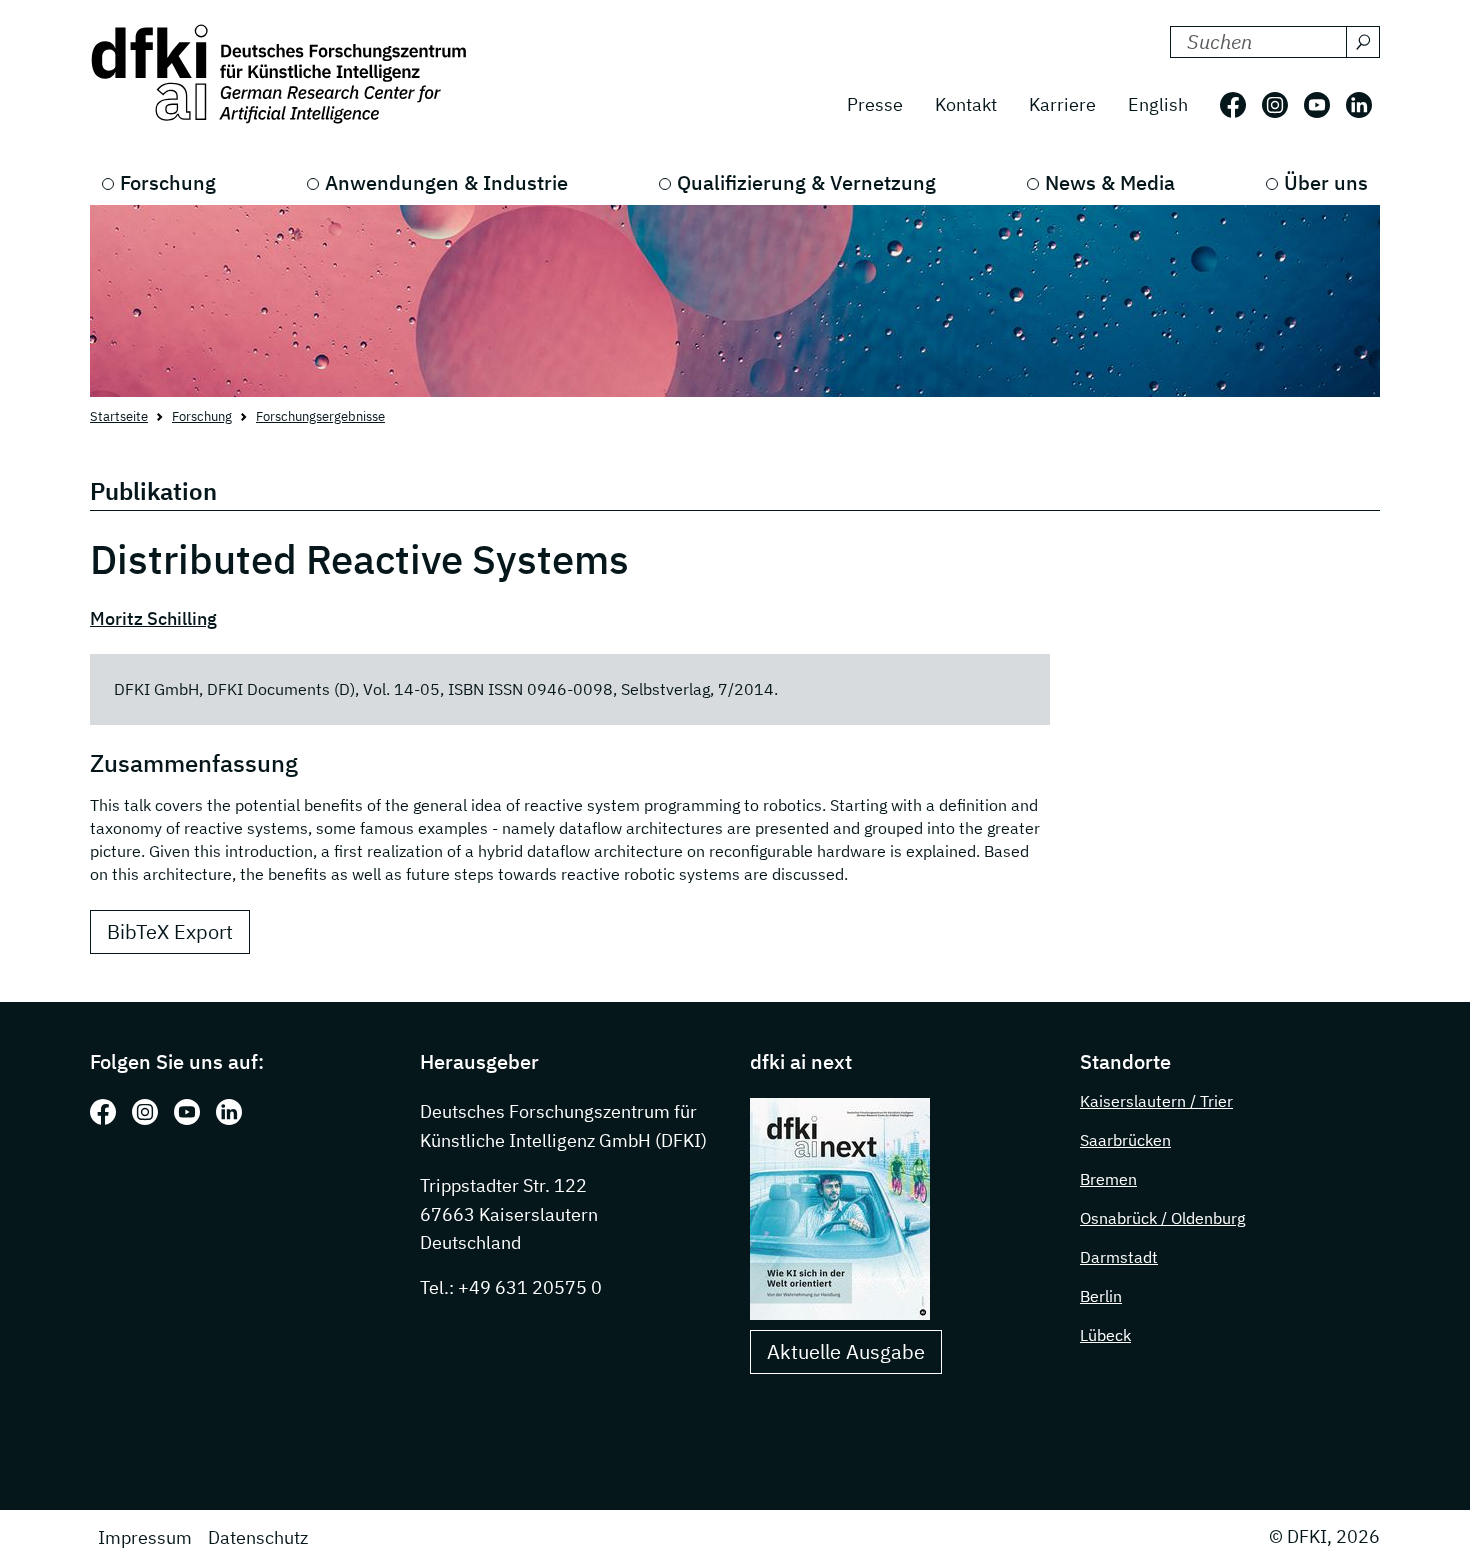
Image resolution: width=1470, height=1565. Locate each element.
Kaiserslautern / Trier (1156, 1101)
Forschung (168, 182)
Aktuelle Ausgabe (846, 1351)
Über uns (1326, 182)
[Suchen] (1363, 42)
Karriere (1062, 104)
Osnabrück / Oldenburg (1162, 1218)
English (1158, 104)
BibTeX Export (170, 931)
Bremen (1108, 1179)
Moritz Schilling (153, 618)
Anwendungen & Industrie (446, 182)
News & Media (1110, 182)
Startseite (119, 416)
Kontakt (966, 104)
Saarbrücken (1125, 1140)
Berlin (1101, 1296)
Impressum (145, 1537)
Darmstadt (1119, 1257)
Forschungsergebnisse (320, 416)
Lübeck (1105, 1335)
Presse (875, 104)
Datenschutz (258, 1537)
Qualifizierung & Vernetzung (806, 182)
